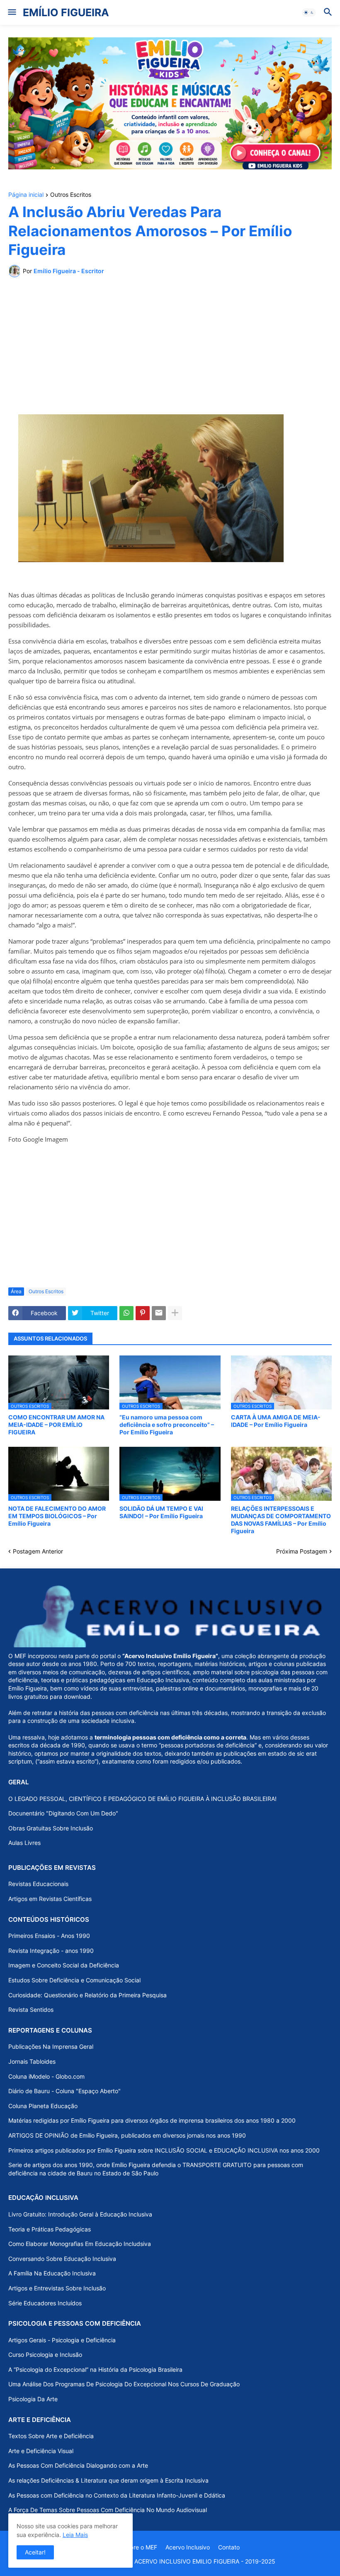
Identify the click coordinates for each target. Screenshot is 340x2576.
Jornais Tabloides (32, 2061)
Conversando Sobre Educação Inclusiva (62, 2259)
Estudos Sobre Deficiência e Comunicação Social (74, 1980)
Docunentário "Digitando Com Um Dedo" (63, 1813)
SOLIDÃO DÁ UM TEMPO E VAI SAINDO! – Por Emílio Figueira (161, 1512)
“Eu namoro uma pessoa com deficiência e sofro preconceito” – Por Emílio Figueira (167, 1425)
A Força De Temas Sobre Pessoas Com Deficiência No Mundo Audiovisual (108, 2510)
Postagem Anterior (38, 1551)
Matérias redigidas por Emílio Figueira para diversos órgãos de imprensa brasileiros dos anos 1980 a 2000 (152, 2120)
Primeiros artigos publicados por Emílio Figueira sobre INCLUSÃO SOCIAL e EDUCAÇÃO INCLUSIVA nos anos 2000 (164, 2150)
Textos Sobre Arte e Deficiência (51, 2436)
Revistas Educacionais (38, 1884)
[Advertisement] (170, 346)
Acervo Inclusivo (188, 2547)
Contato (229, 2547)
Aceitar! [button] (35, 2552)
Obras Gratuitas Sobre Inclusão (51, 1828)
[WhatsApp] (126, 1313)
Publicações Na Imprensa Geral (51, 2046)
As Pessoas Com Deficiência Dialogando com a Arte (78, 2465)
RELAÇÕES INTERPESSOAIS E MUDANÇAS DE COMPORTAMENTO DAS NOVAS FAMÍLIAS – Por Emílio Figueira (281, 1520)
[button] (11, 12)
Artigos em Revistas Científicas (50, 1899)
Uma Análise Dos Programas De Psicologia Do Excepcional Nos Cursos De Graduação (124, 2384)
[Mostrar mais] (175, 1313)
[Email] (159, 1313)
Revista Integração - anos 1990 (51, 1951)
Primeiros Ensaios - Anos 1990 (49, 1936)
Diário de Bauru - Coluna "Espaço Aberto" (64, 2091)
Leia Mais (75, 2535)
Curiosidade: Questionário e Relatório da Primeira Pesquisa (87, 1995)
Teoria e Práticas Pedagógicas (50, 2229)
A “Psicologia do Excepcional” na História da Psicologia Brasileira (95, 2369)
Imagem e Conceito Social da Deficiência (64, 1965)
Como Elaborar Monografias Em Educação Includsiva (80, 2244)
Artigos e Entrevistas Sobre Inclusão (57, 2288)
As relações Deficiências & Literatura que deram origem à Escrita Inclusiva (108, 2480)
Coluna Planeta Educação (43, 2106)
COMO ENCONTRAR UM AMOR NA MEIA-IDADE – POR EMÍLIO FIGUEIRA (56, 1425)
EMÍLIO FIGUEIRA (66, 12)
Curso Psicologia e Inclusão (45, 2355)
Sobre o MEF (140, 2547)
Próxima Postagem (302, 1551)
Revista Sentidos (31, 2010)
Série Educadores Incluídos (45, 2303)
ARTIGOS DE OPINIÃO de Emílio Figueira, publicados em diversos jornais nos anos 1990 (127, 2135)
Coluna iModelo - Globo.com (46, 2076)
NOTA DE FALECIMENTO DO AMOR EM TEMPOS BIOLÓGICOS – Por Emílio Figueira (57, 1516)
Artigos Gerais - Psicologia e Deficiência (62, 2340)
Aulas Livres (24, 1843)
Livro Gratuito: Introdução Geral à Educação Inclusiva (80, 2214)
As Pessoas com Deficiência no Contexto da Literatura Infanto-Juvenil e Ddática (117, 2495)
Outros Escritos (71, 195)
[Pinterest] (143, 1313)
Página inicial (26, 195)
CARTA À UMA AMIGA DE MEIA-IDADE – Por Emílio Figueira (276, 1421)
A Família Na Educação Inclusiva (52, 2273)
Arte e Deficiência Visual (41, 2451)
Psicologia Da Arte (33, 2399)
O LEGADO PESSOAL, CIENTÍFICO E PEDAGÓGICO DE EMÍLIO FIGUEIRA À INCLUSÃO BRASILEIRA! (142, 1799)
